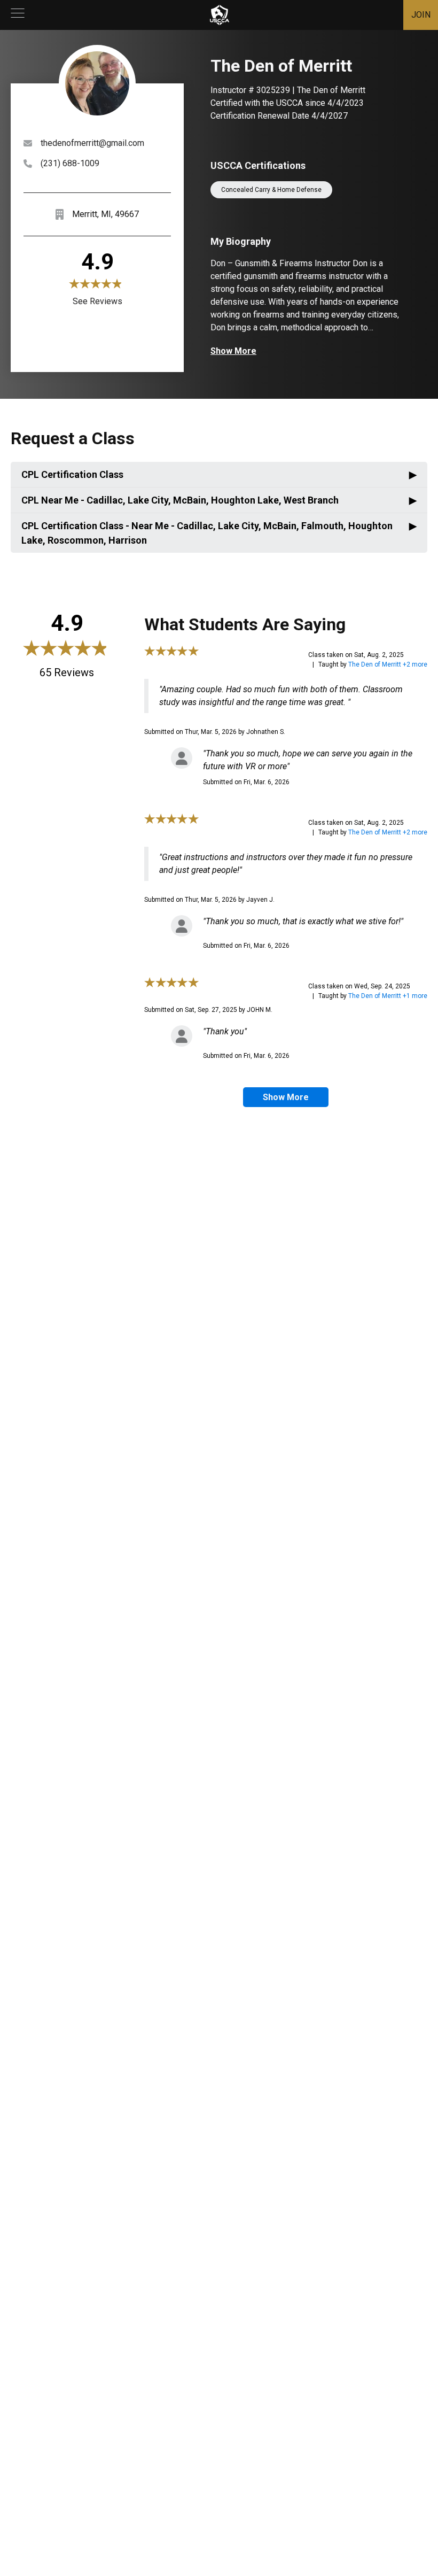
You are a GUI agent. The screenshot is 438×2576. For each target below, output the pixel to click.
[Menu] (18, 15)
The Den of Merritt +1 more (388, 996)
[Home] (220, 15)
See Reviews (97, 301)
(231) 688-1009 (70, 163)
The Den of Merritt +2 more (388, 664)
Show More (233, 351)
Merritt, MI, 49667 (105, 214)
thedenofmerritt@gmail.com (92, 143)
